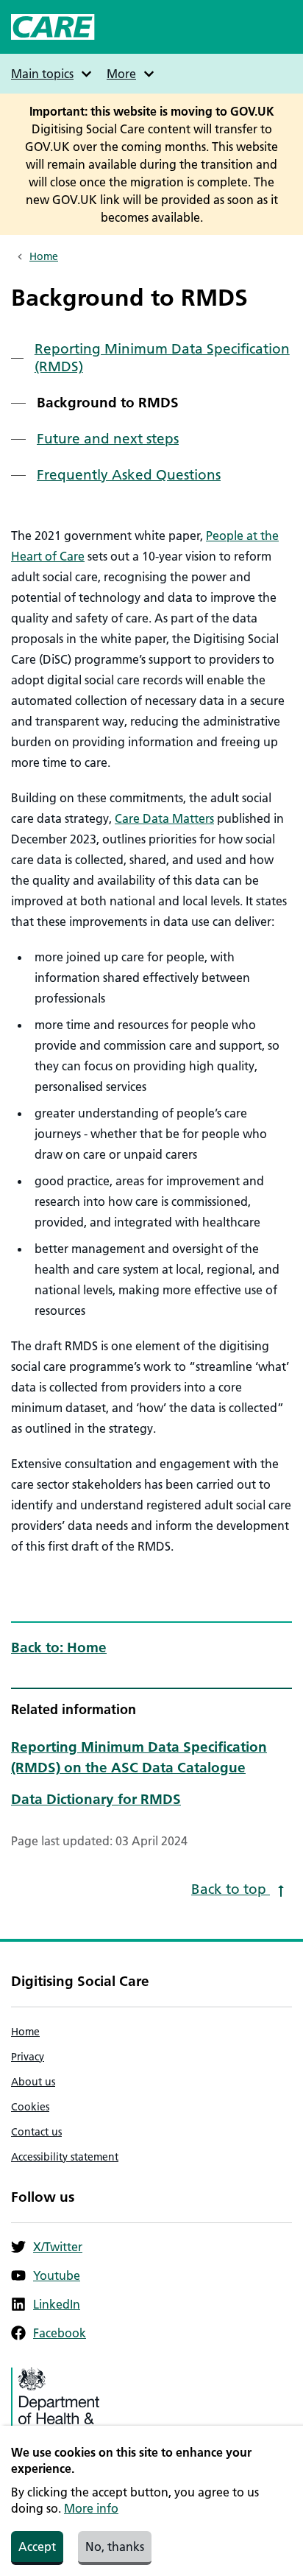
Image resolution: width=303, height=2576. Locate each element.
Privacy (28, 2057)
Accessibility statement (65, 2157)
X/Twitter (58, 2247)
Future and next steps (108, 439)
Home (44, 256)
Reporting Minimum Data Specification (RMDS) (162, 358)
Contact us (36, 2132)
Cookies (30, 2107)
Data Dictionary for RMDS (96, 1799)
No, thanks (115, 2547)
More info (91, 2508)
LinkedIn (57, 2304)
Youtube (57, 2275)
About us (33, 2082)
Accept (37, 2547)
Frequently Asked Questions (129, 475)
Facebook (60, 2333)
